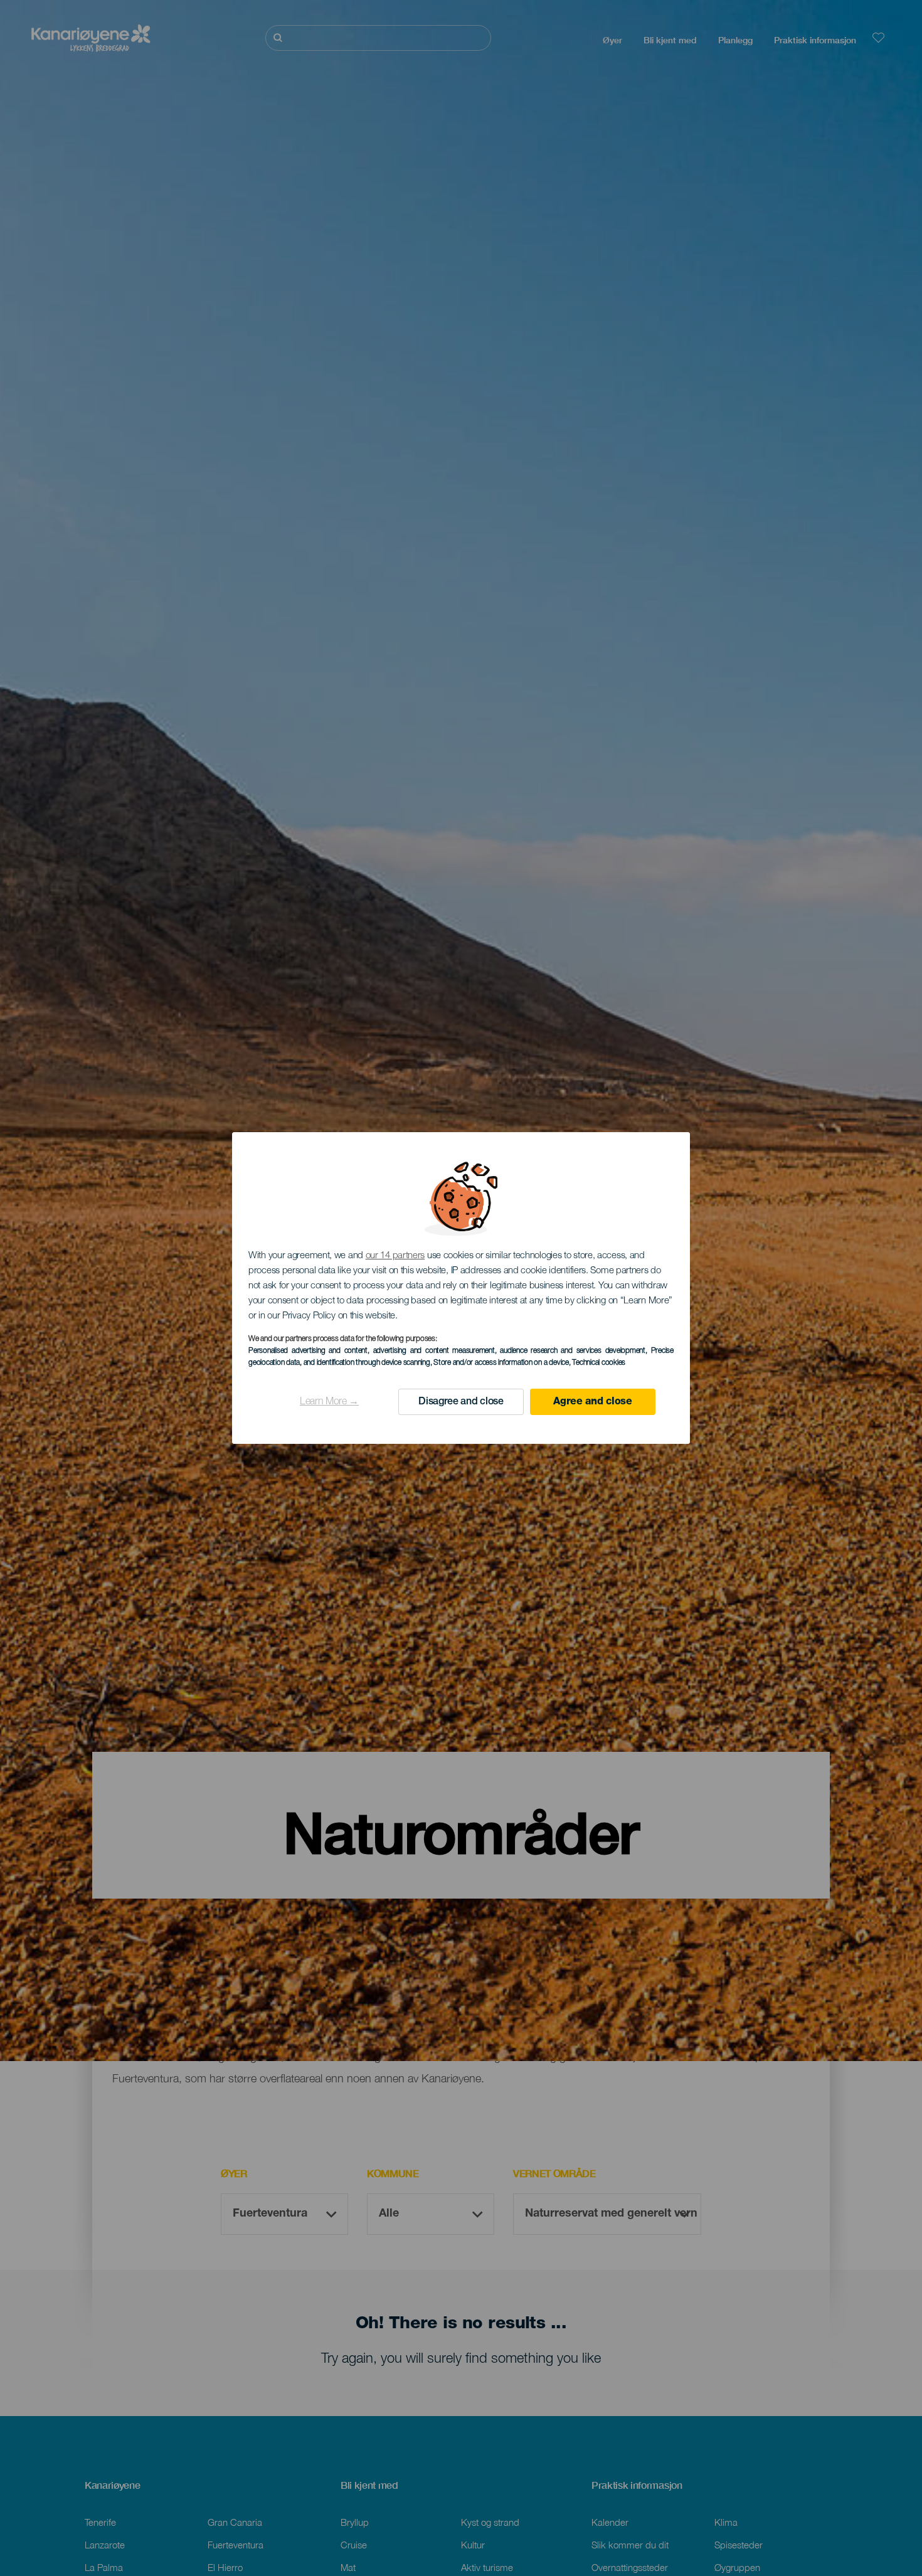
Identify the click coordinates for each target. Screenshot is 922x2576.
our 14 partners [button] (395, 1256)
